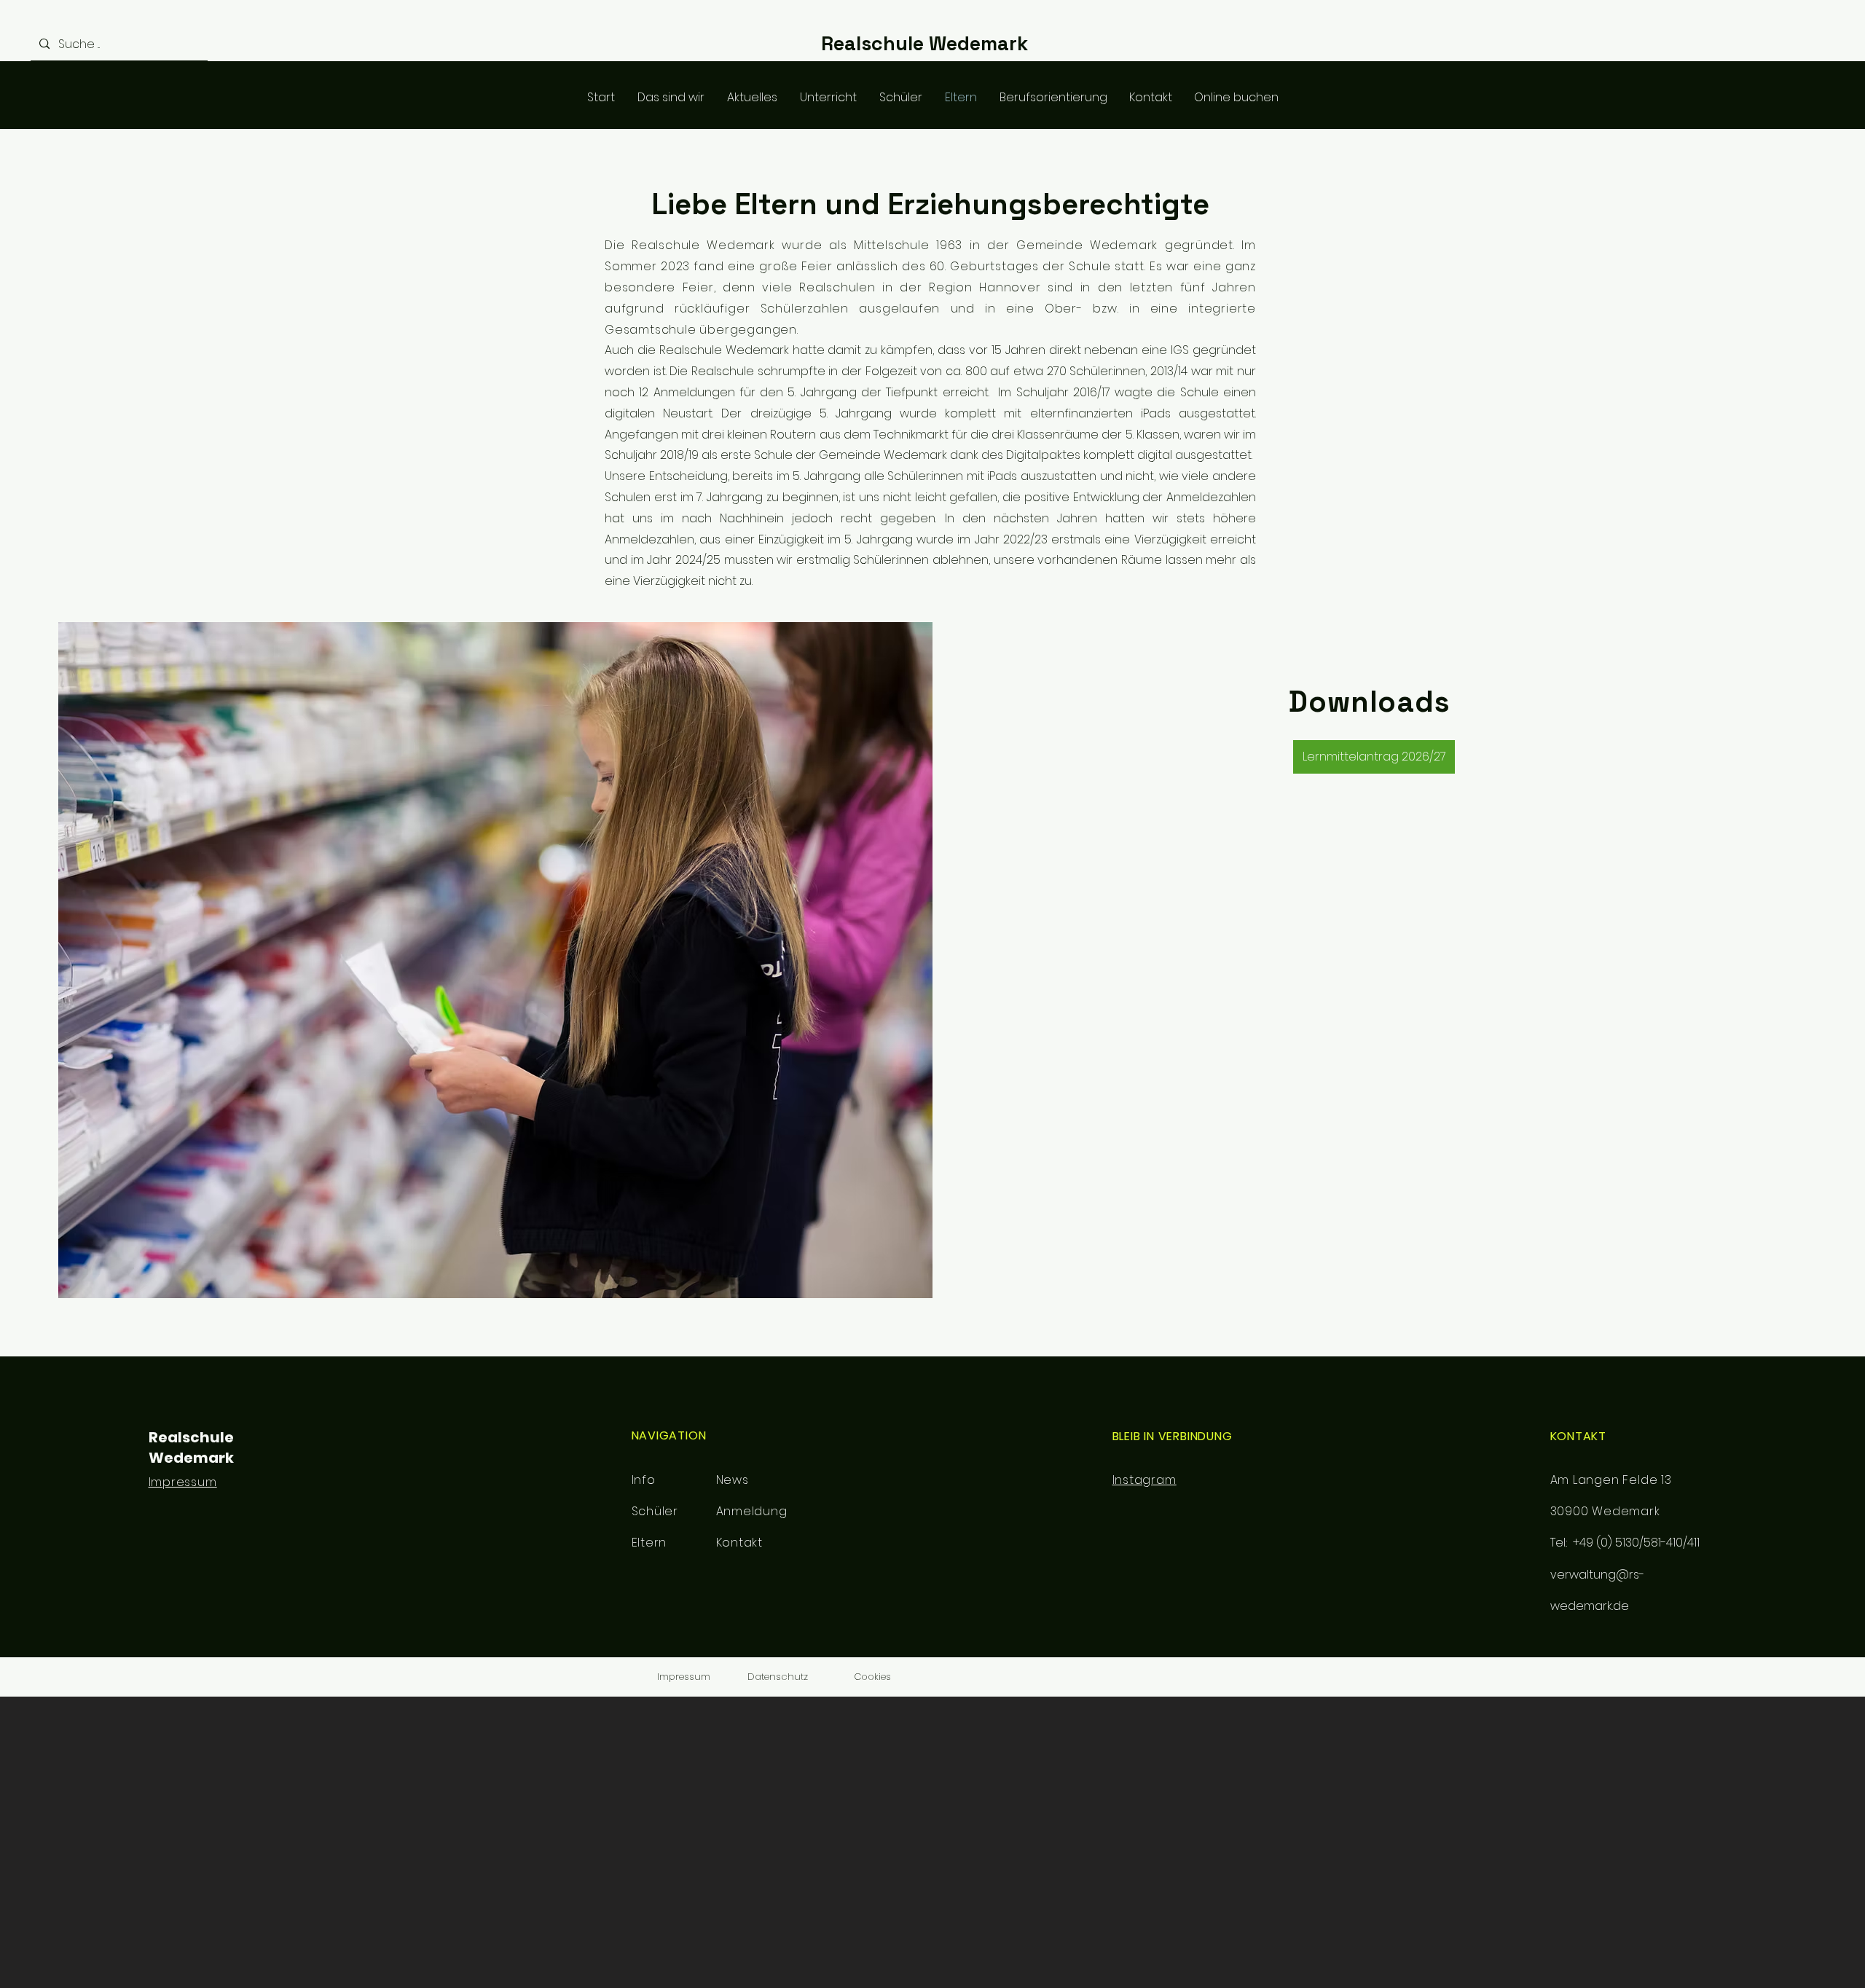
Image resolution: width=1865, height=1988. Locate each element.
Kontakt (740, 1543)
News (733, 1480)
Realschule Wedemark (924, 43)
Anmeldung (752, 1511)
